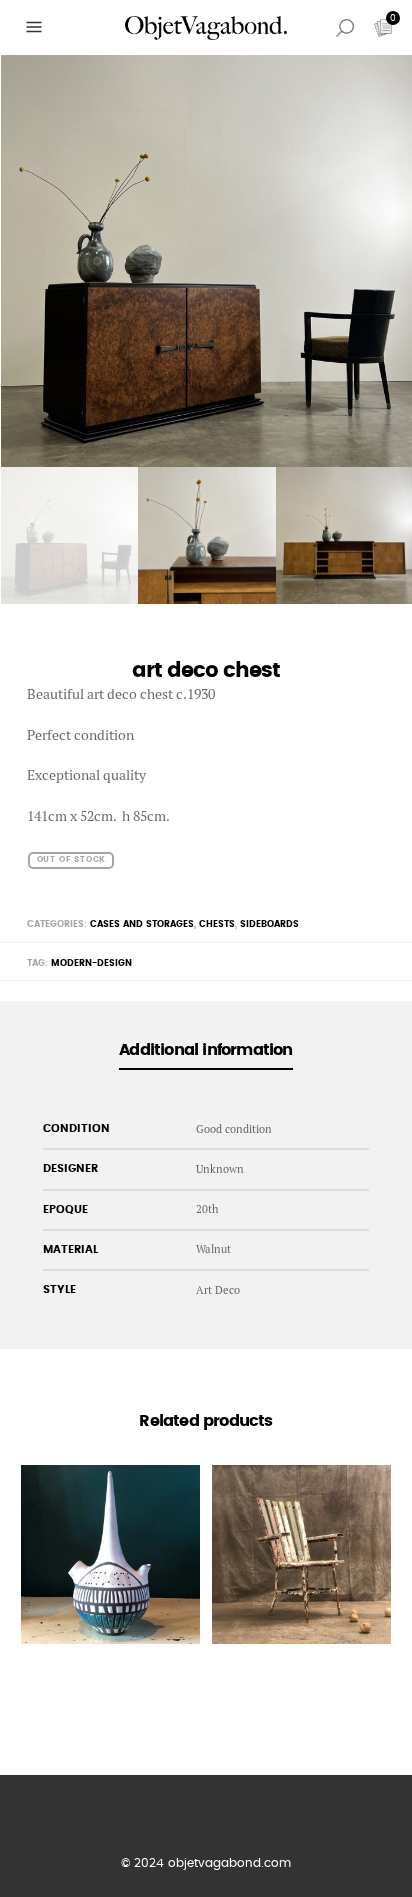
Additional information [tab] (205, 1050)
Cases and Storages (142, 924)
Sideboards (269, 924)
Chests (217, 924)
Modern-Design (91, 963)
